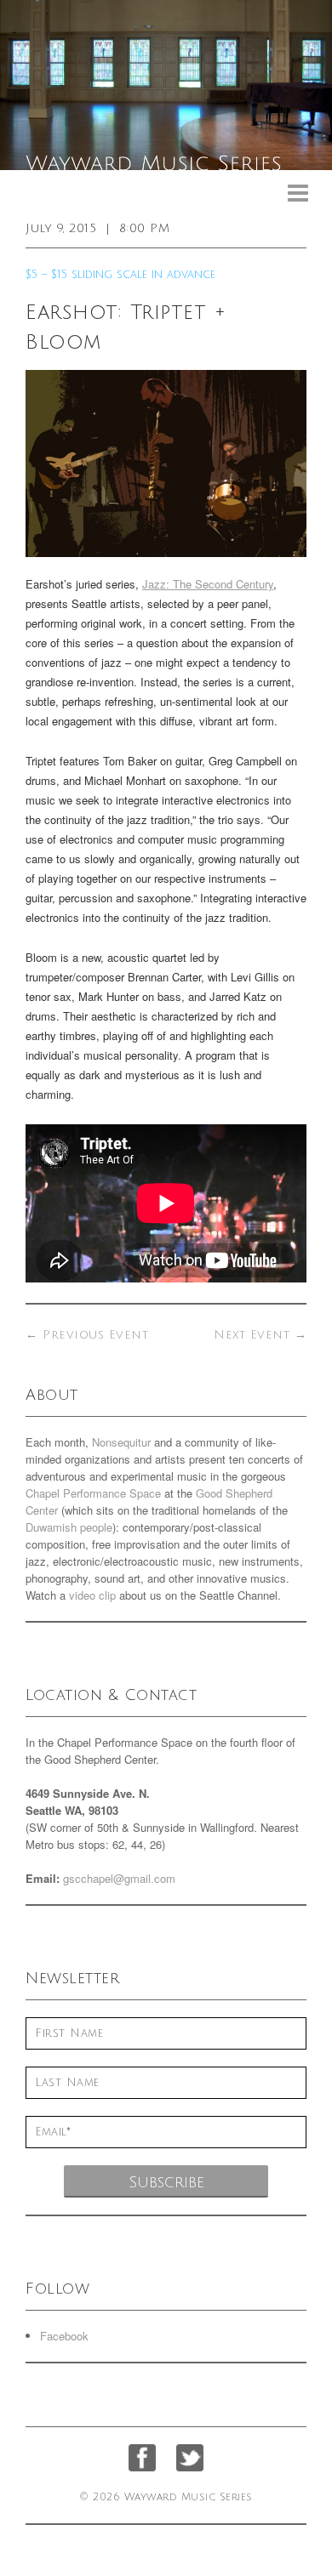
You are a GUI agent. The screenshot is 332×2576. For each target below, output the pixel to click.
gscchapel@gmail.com (119, 1878)
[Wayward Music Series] (166, 85)
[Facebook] (142, 2458)
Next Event (260, 1335)
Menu (298, 193)
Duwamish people (69, 1527)
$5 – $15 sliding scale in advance (120, 275)
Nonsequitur (121, 1442)
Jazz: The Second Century (208, 584)
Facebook (64, 2336)
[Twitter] (190, 2458)
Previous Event (87, 1335)
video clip (92, 1595)
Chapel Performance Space (93, 1493)
